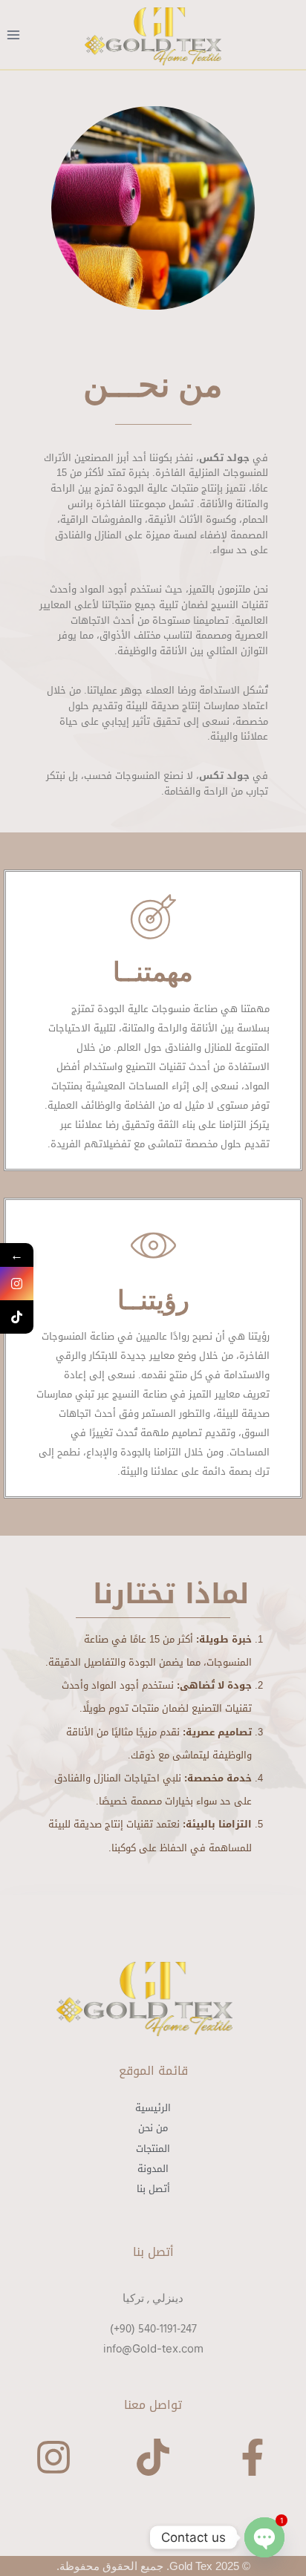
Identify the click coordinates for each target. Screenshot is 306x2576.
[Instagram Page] (17, 1284)
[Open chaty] (264, 2537)
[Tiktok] (153, 2460)
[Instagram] (53, 2460)
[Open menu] (14, 35)
